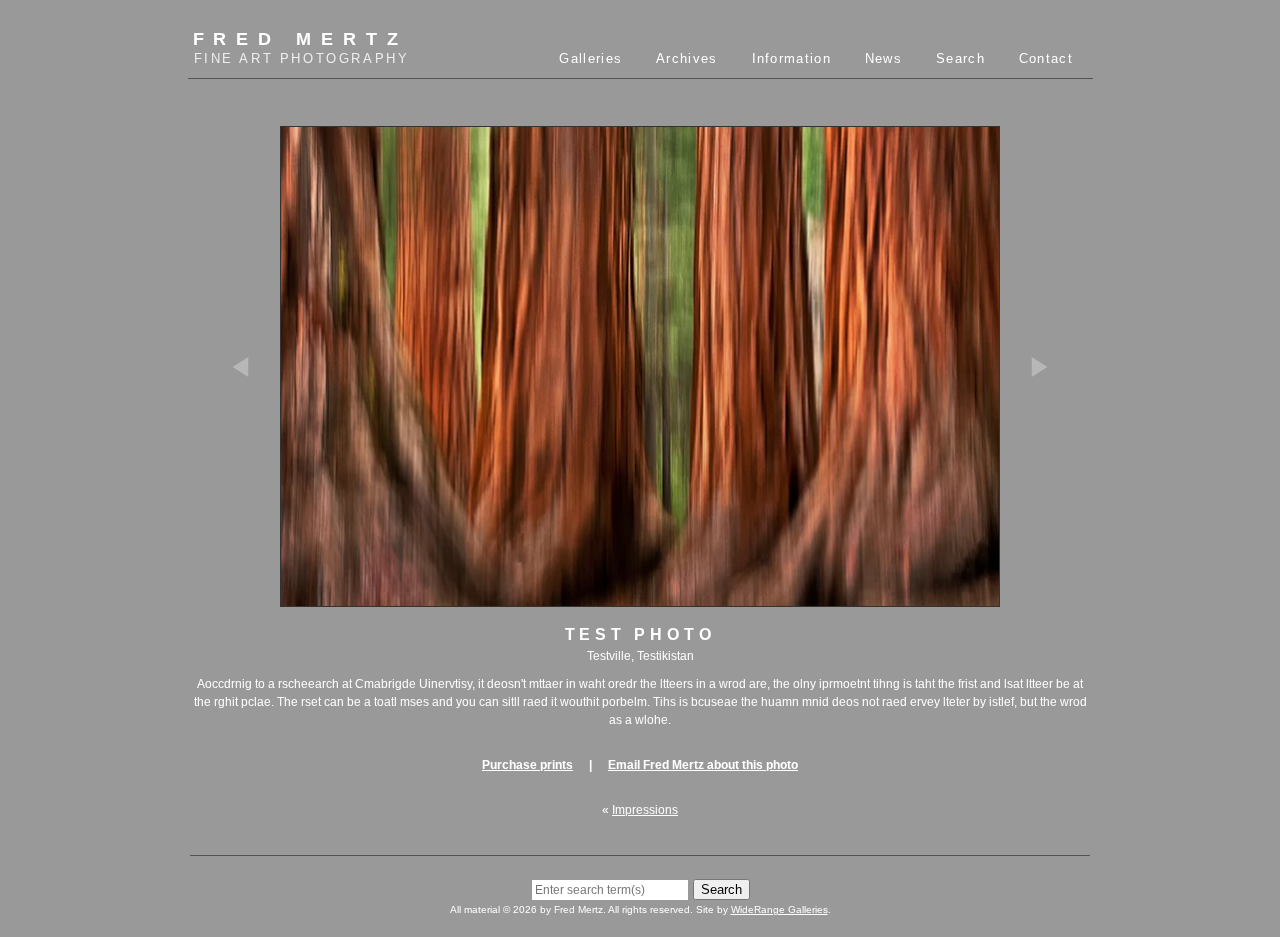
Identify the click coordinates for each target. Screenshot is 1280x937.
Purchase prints (527, 765)
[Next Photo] (1030, 457)
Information (791, 58)
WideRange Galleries (779, 909)
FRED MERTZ (301, 47)
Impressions (645, 810)
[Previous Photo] (250, 457)
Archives (686, 58)
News (883, 58)
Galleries (590, 58)
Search (960, 58)
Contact (1046, 58)
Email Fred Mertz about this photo (703, 765)
